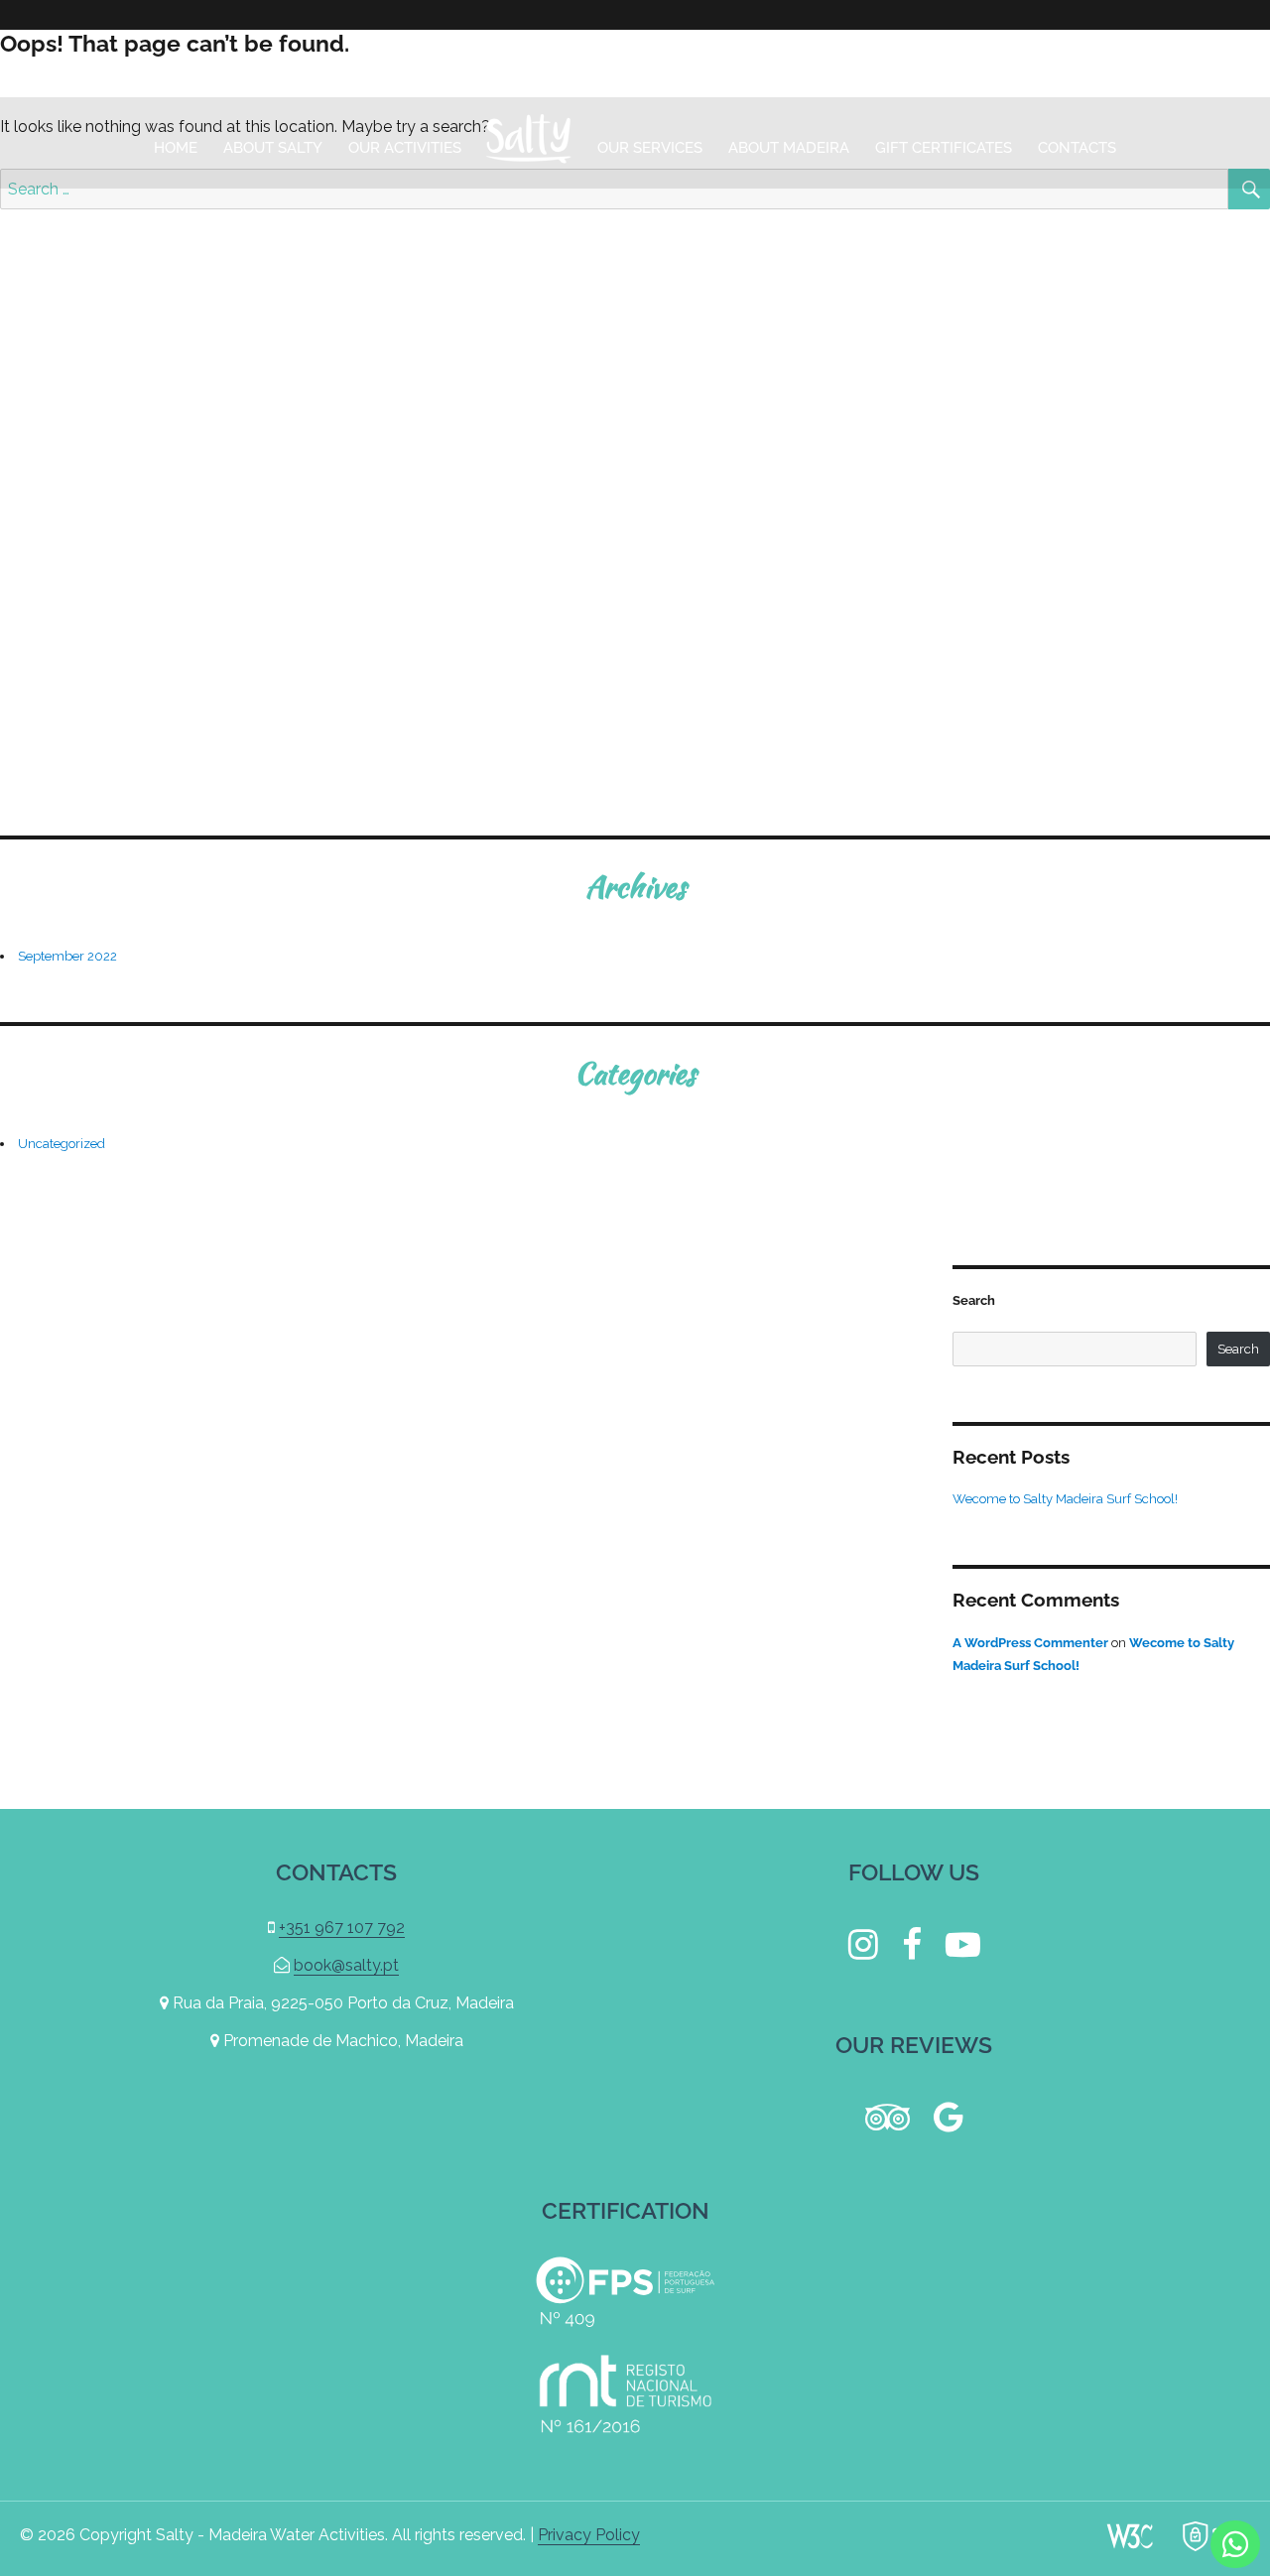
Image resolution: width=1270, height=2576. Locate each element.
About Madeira (789, 148)
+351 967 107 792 (1168, 63)
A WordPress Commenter (1030, 1643)
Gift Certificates (944, 148)
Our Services (650, 148)
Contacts (1077, 148)
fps (625, 2292)
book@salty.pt (993, 63)
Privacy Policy (589, 2535)
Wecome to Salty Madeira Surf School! (1065, 1499)
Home (176, 148)
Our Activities (405, 148)
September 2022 (67, 956)
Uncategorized (62, 1144)
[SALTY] (529, 143)
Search (974, 1300)
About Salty (273, 148)
